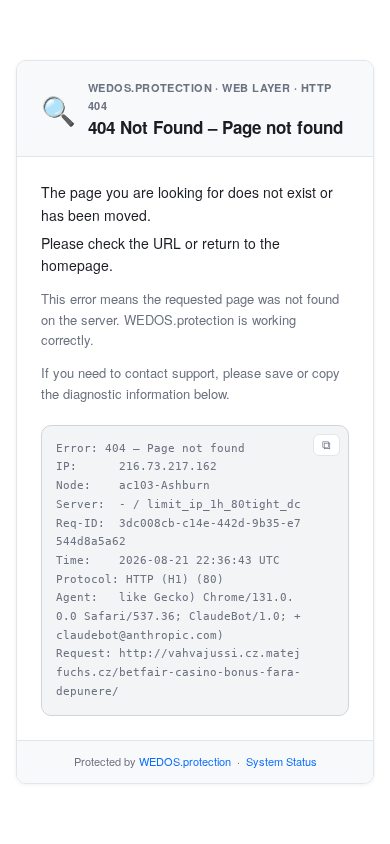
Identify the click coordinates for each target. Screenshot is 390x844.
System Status (281, 761)
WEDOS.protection (185, 761)
